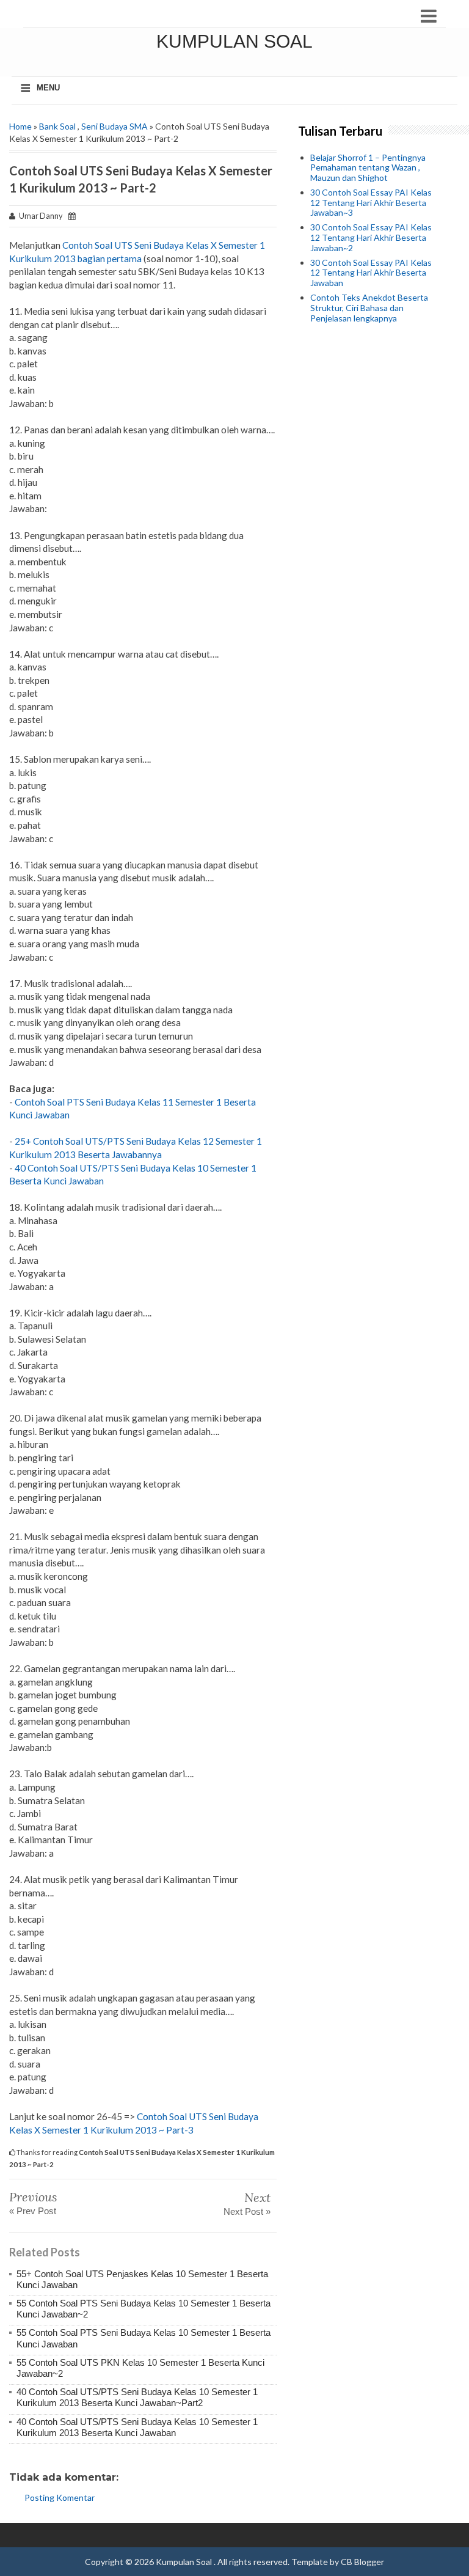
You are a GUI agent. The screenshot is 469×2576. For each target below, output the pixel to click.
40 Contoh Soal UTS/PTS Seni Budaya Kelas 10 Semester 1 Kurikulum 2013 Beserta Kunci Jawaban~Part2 (137, 2397)
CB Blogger (362, 2562)
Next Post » (247, 2211)
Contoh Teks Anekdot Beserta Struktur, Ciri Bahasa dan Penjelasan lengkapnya (369, 308)
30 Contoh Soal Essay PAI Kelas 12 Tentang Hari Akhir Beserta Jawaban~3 (371, 203)
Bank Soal (57, 126)
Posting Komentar (60, 2497)
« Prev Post (33, 2211)
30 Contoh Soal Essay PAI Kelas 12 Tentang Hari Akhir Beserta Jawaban (371, 273)
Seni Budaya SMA (115, 126)
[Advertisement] (374, 408)
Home (20, 126)
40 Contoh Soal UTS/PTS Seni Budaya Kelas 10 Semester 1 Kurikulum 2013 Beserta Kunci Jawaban (137, 2427)
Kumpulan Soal (234, 41)
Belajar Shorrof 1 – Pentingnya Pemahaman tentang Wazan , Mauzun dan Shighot (368, 168)
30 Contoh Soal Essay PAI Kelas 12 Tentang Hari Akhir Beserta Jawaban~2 (371, 237)
